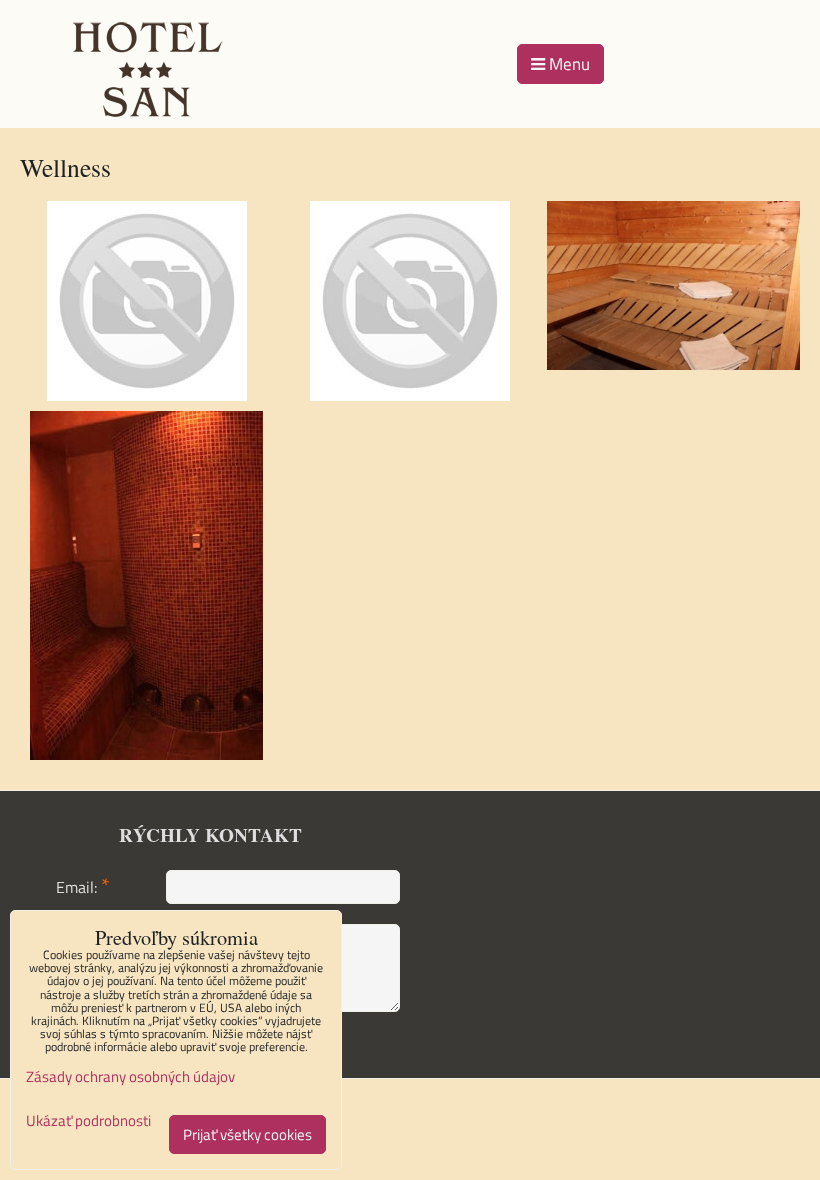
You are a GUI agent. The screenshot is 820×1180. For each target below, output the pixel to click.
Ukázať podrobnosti (88, 1121)
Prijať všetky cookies (247, 1134)
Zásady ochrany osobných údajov (130, 1076)
